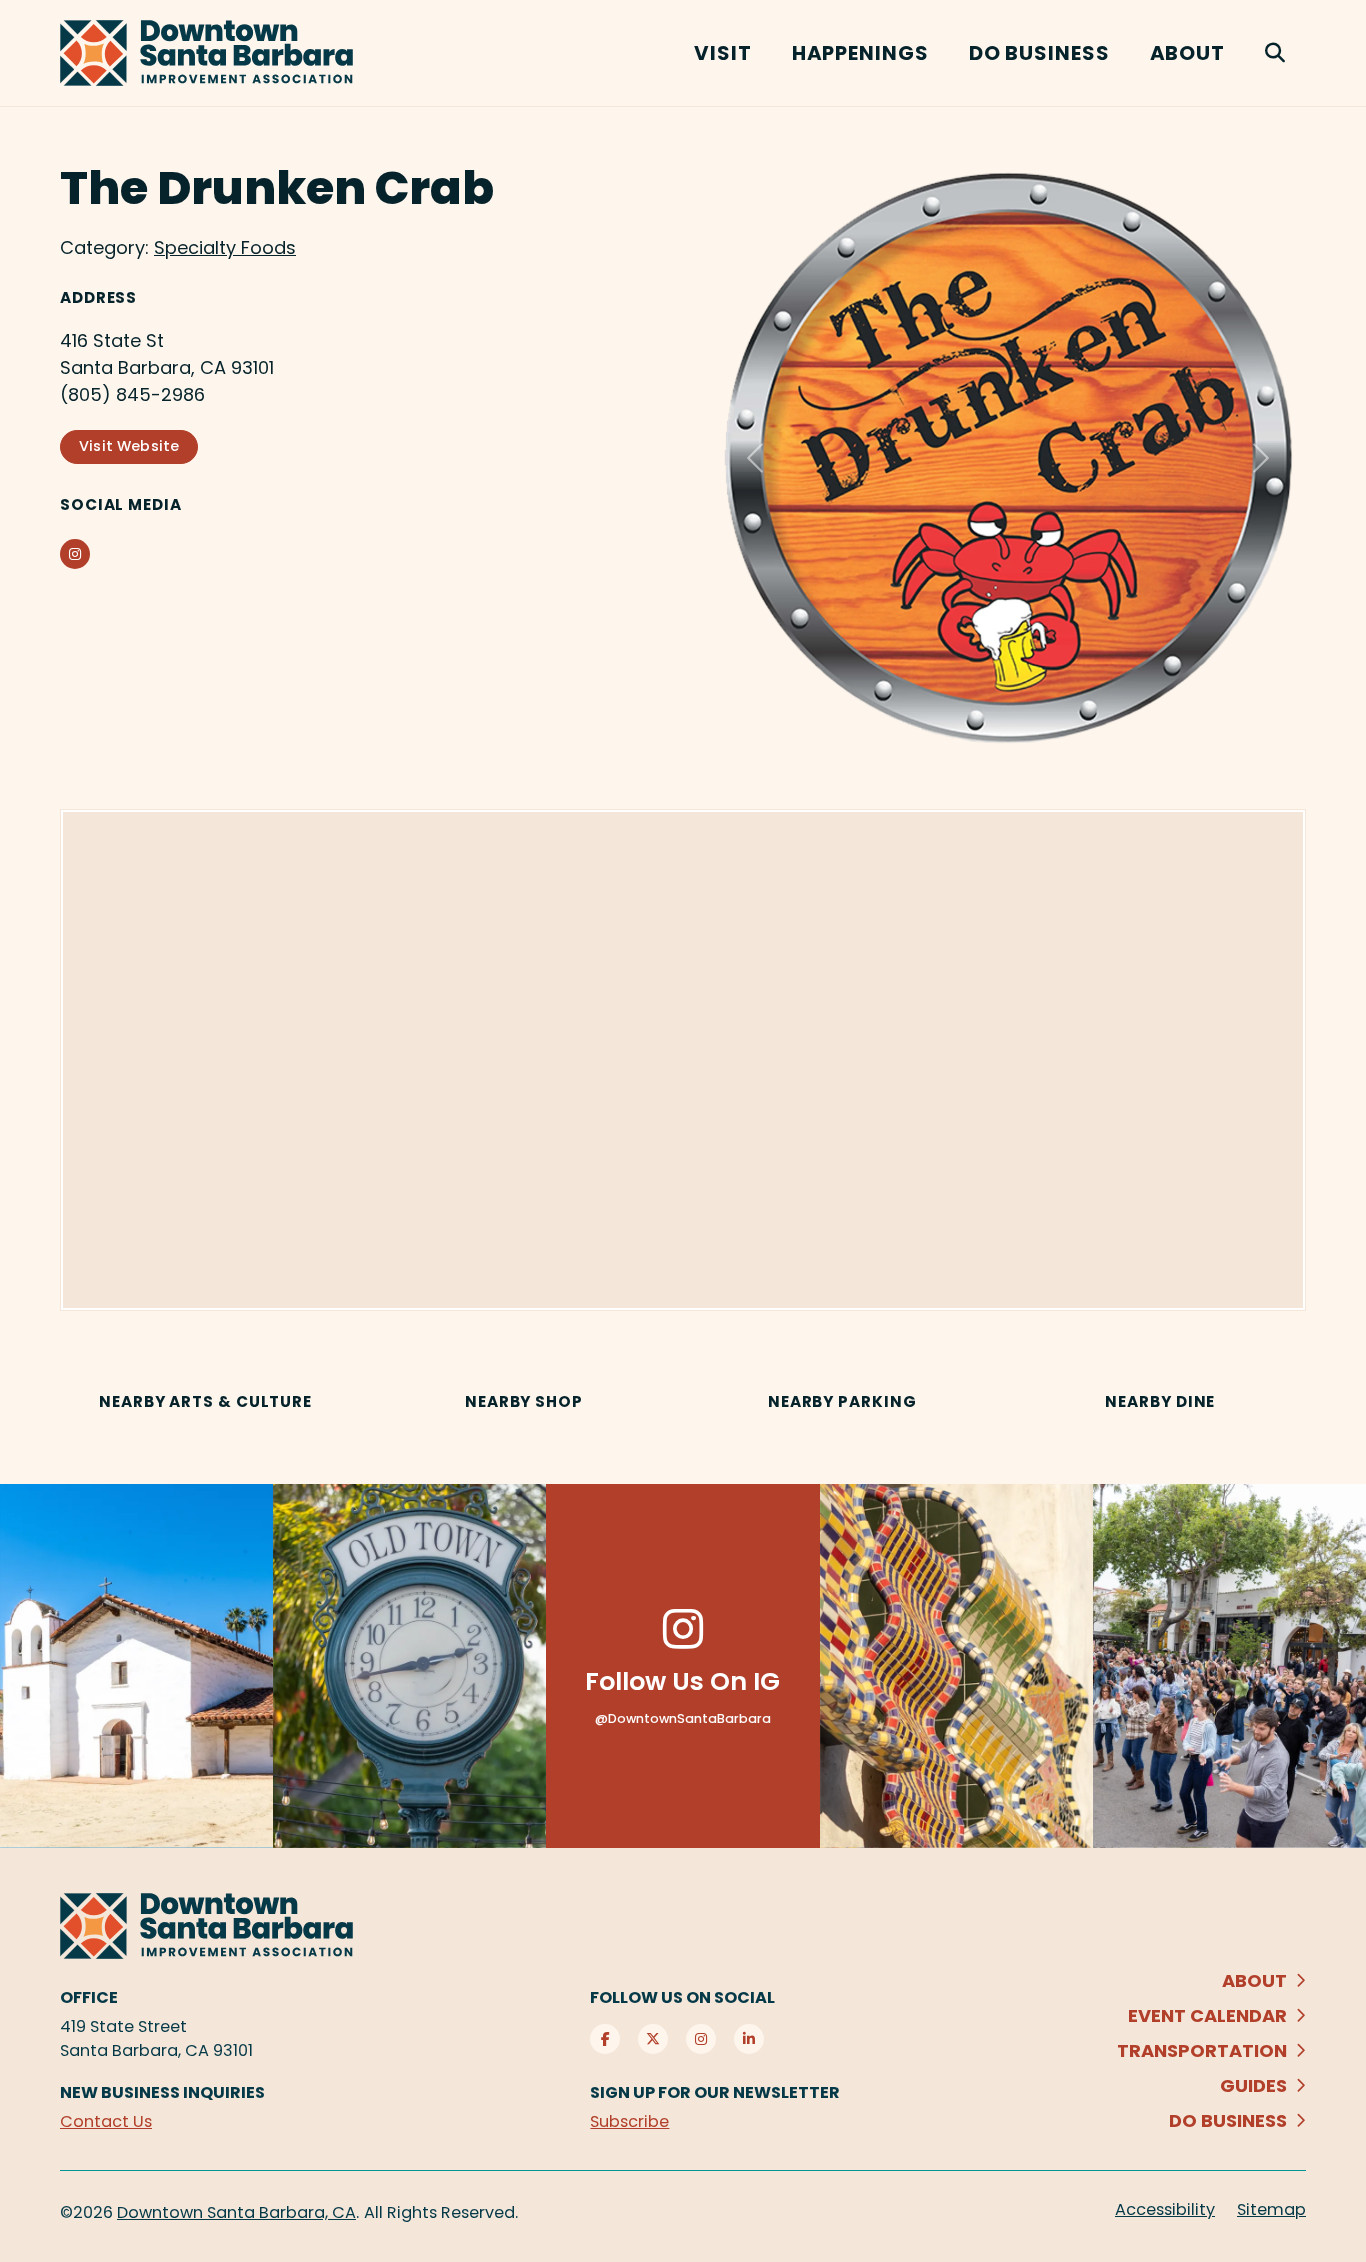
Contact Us (106, 2126)
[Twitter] (653, 2044)
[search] (1275, 53)
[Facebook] (605, 2044)
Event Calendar (1207, 2020)
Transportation (1202, 2055)
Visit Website (129, 446)
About (1188, 53)
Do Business (1039, 53)
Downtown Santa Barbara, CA (236, 2217)
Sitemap (1271, 2214)
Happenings (860, 53)
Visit (723, 53)
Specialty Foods (225, 247)
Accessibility (1165, 2214)
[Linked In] (749, 2044)
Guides (1253, 2090)
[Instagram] (701, 2044)
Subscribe (629, 2126)
